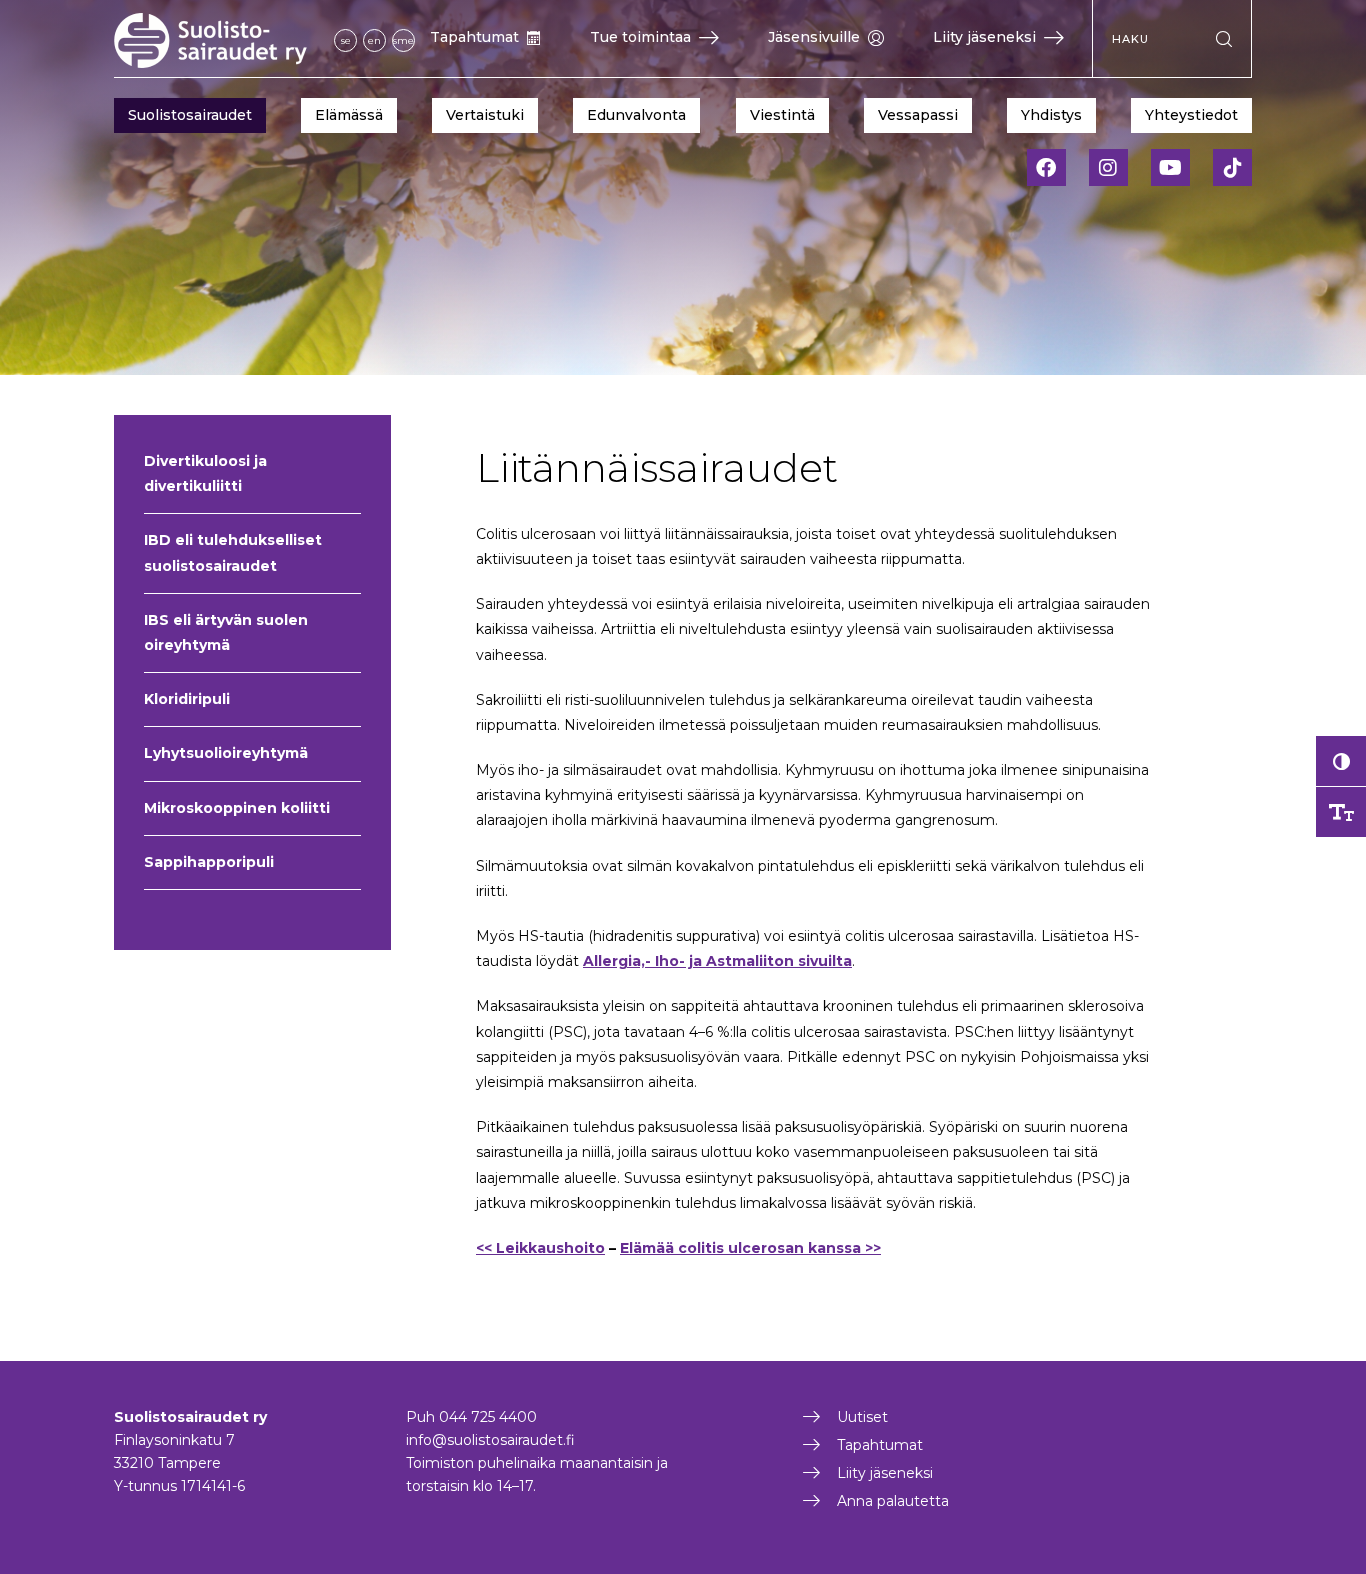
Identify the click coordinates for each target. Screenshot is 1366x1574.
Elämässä (349, 115)
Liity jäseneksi (984, 37)
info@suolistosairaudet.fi (490, 1440)
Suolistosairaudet (190, 115)
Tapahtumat (474, 37)
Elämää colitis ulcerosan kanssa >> (750, 1248)
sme (403, 40)
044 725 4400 (488, 1417)
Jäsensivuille (814, 37)
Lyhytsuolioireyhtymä (226, 753)
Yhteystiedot (1191, 115)
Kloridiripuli (187, 699)
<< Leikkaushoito (540, 1248)
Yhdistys (1051, 115)
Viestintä (782, 115)
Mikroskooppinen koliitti (237, 808)
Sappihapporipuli (209, 862)
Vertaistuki (485, 115)
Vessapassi (918, 115)
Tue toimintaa (640, 37)
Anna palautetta (893, 1501)
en (374, 40)
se (346, 40)
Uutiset (862, 1417)
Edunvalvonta (636, 115)
